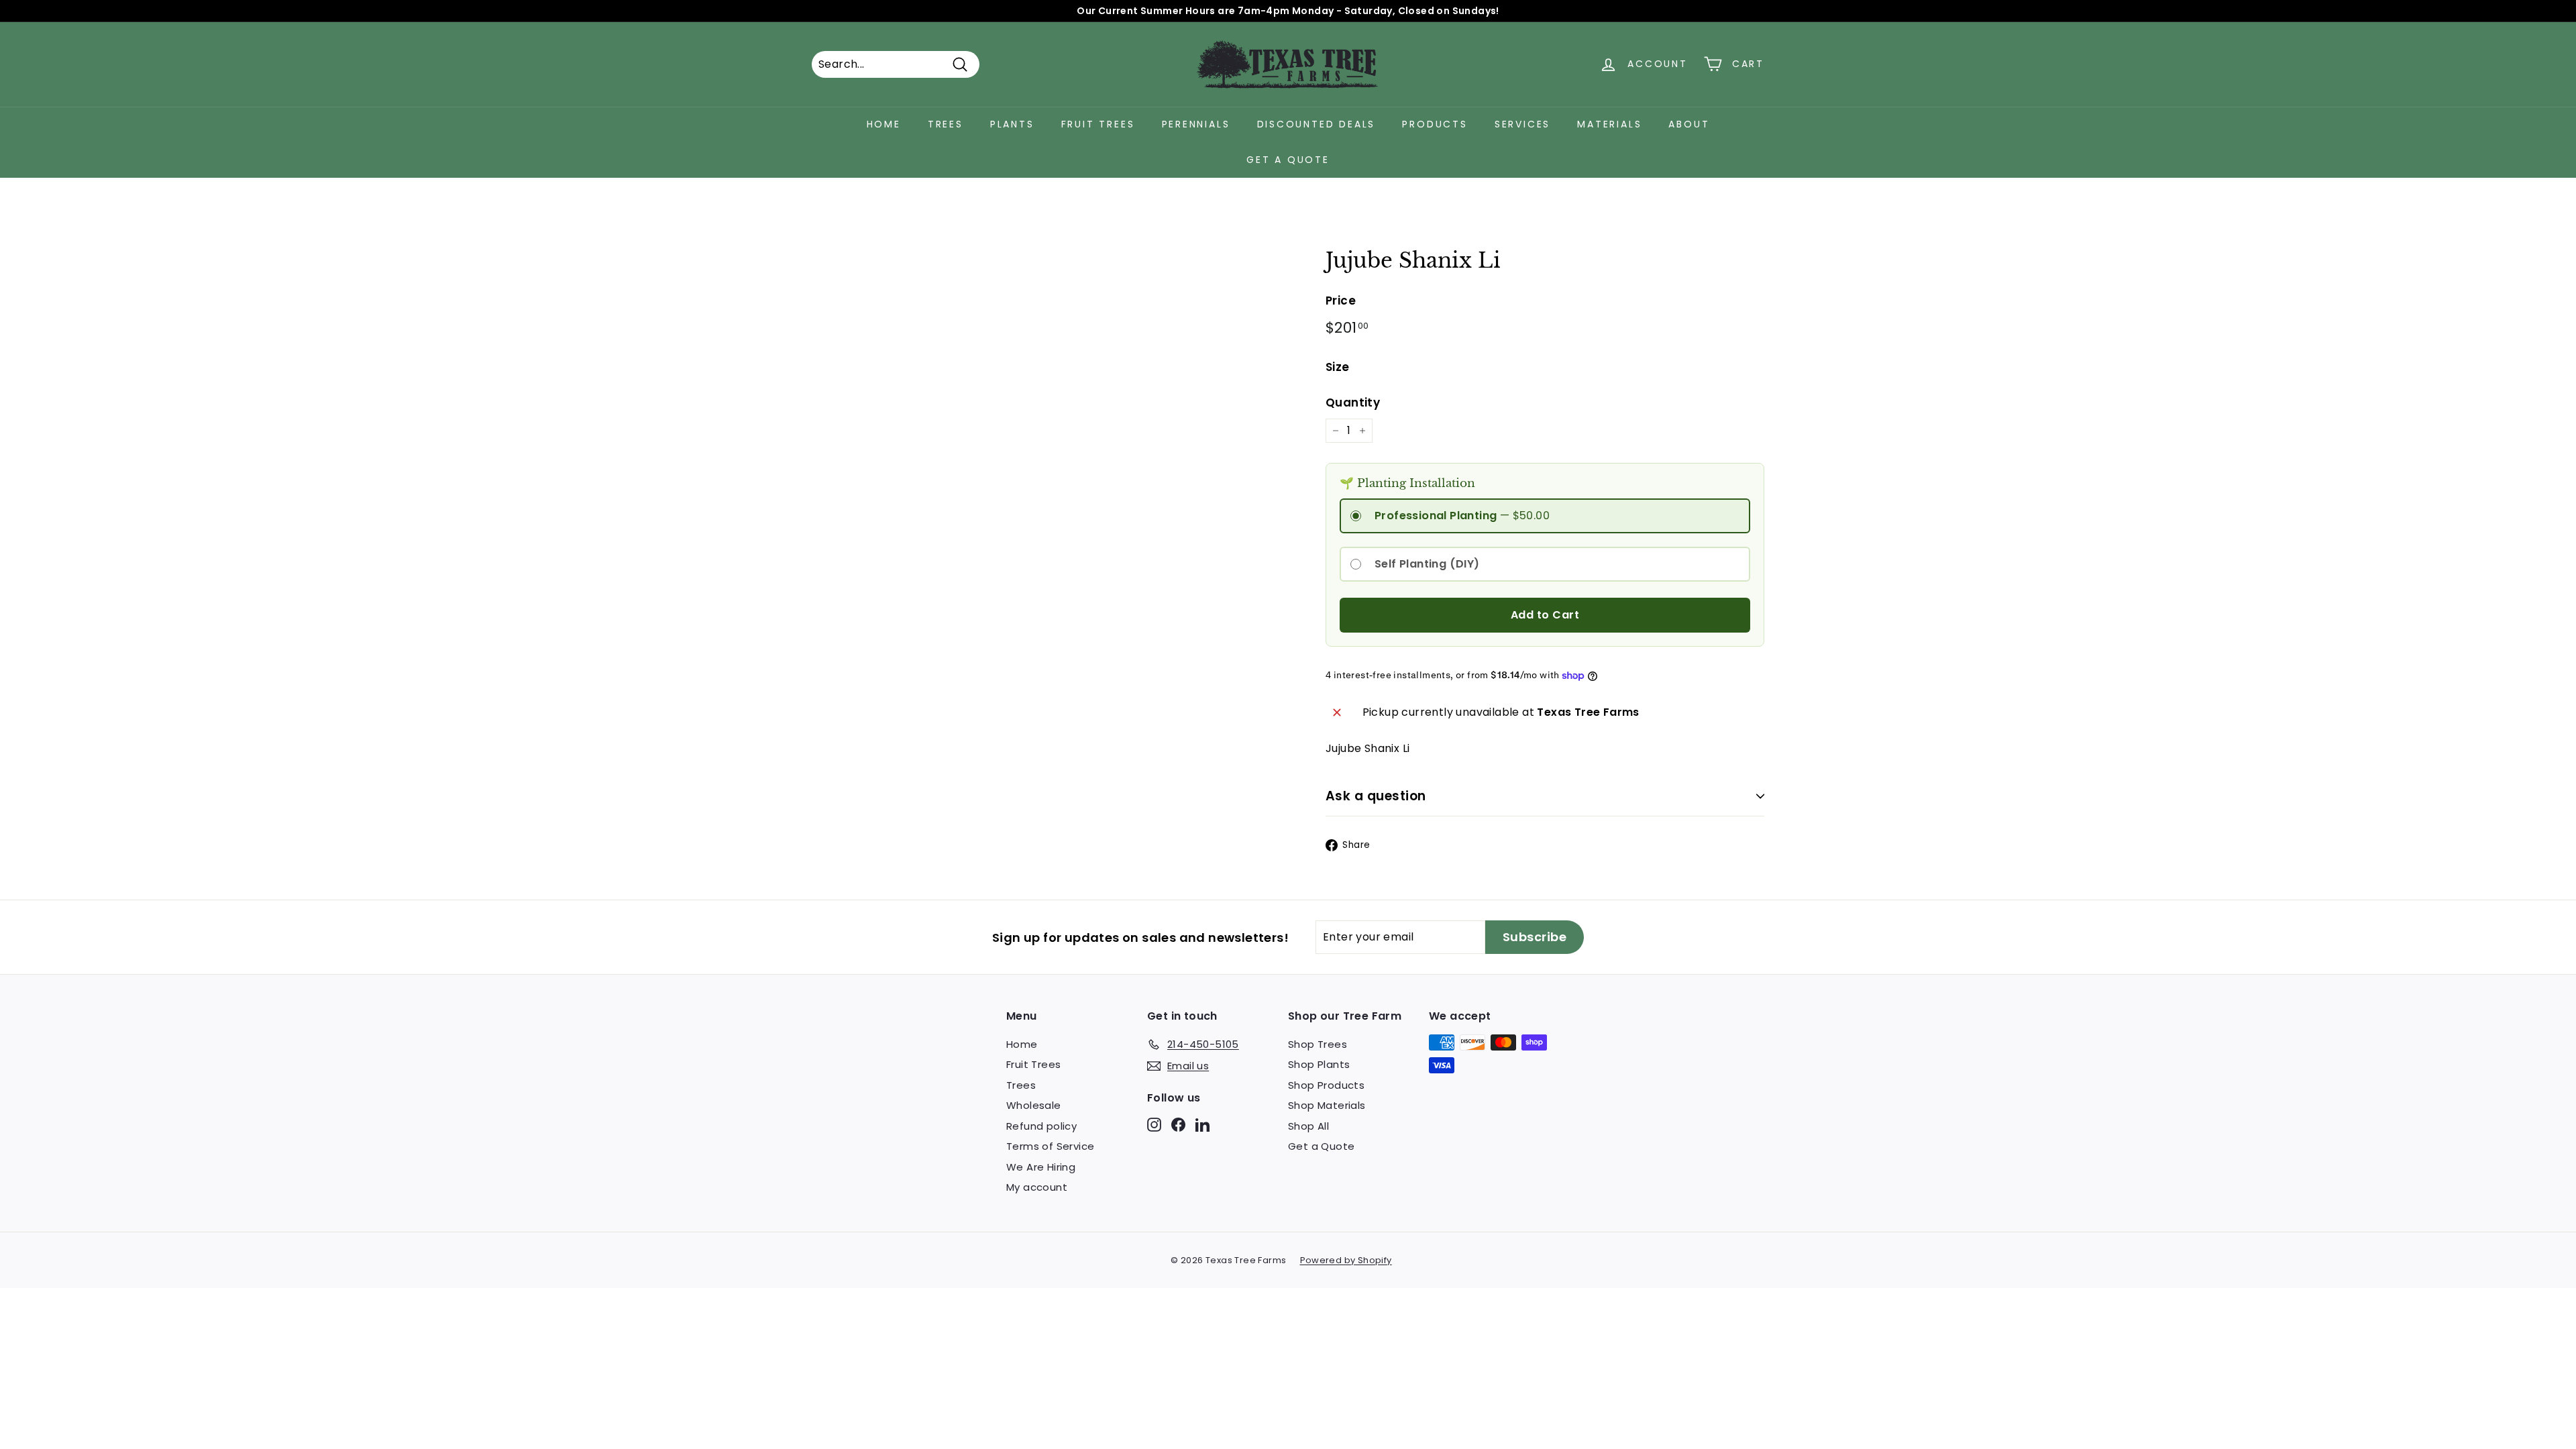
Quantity (1353, 402)
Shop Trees (1318, 1044)
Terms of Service (1050, 1146)
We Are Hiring (1041, 1167)
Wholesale (1034, 1105)
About (1689, 124)
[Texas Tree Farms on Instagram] (1154, 1124)
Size (1338, 367)
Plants (1012, 124)
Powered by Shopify (1346, 1260)
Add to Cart (1545, 615)
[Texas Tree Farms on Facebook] (1178, 1124)
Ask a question (1376, 796)
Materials (1609, 124)
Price (1341, 301)
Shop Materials (1327, 1105)
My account (1037, 1187)
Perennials (1196, 124)
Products (1435, 124)
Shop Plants (1319, 1064)
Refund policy (1041, 1126)
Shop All (1308, 1126)
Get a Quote (1288, 160)
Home (884, 124)
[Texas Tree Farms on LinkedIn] (1202, 1124)
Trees (946, 124)
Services (1522, 124)
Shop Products (1326, 1085)
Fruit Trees (1098, 124)
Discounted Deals (1317, 124)
